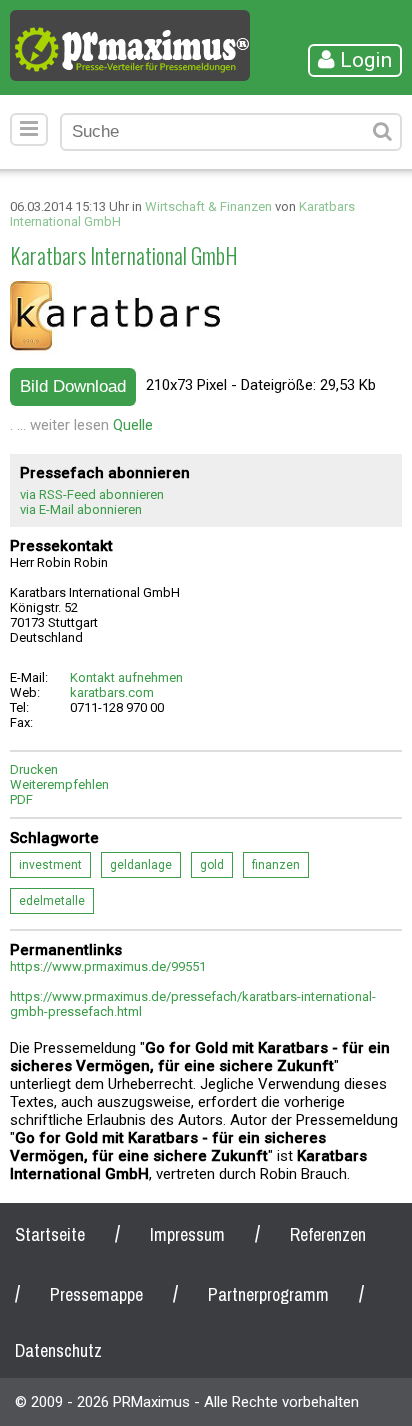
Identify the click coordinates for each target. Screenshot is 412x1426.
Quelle (133, 425)
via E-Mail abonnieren (81, 509)
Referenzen (328, 1234)
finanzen (276, 865)
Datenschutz (58, 1350)
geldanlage (141, 865)
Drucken (34, 769)
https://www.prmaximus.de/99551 (108, 966)
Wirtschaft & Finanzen (208, 206)
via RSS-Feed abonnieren (92, 494)
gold (212, 865)
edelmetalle (52, 901)
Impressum (187, 1234)
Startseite (50, 1234)
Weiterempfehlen (59, 784)
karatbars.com (112, 692)
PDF (21, 799)
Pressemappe (96, 1294)
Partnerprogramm (268, 1294)
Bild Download (73, 386)
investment (50, 865)
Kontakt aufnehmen (126, 677)
